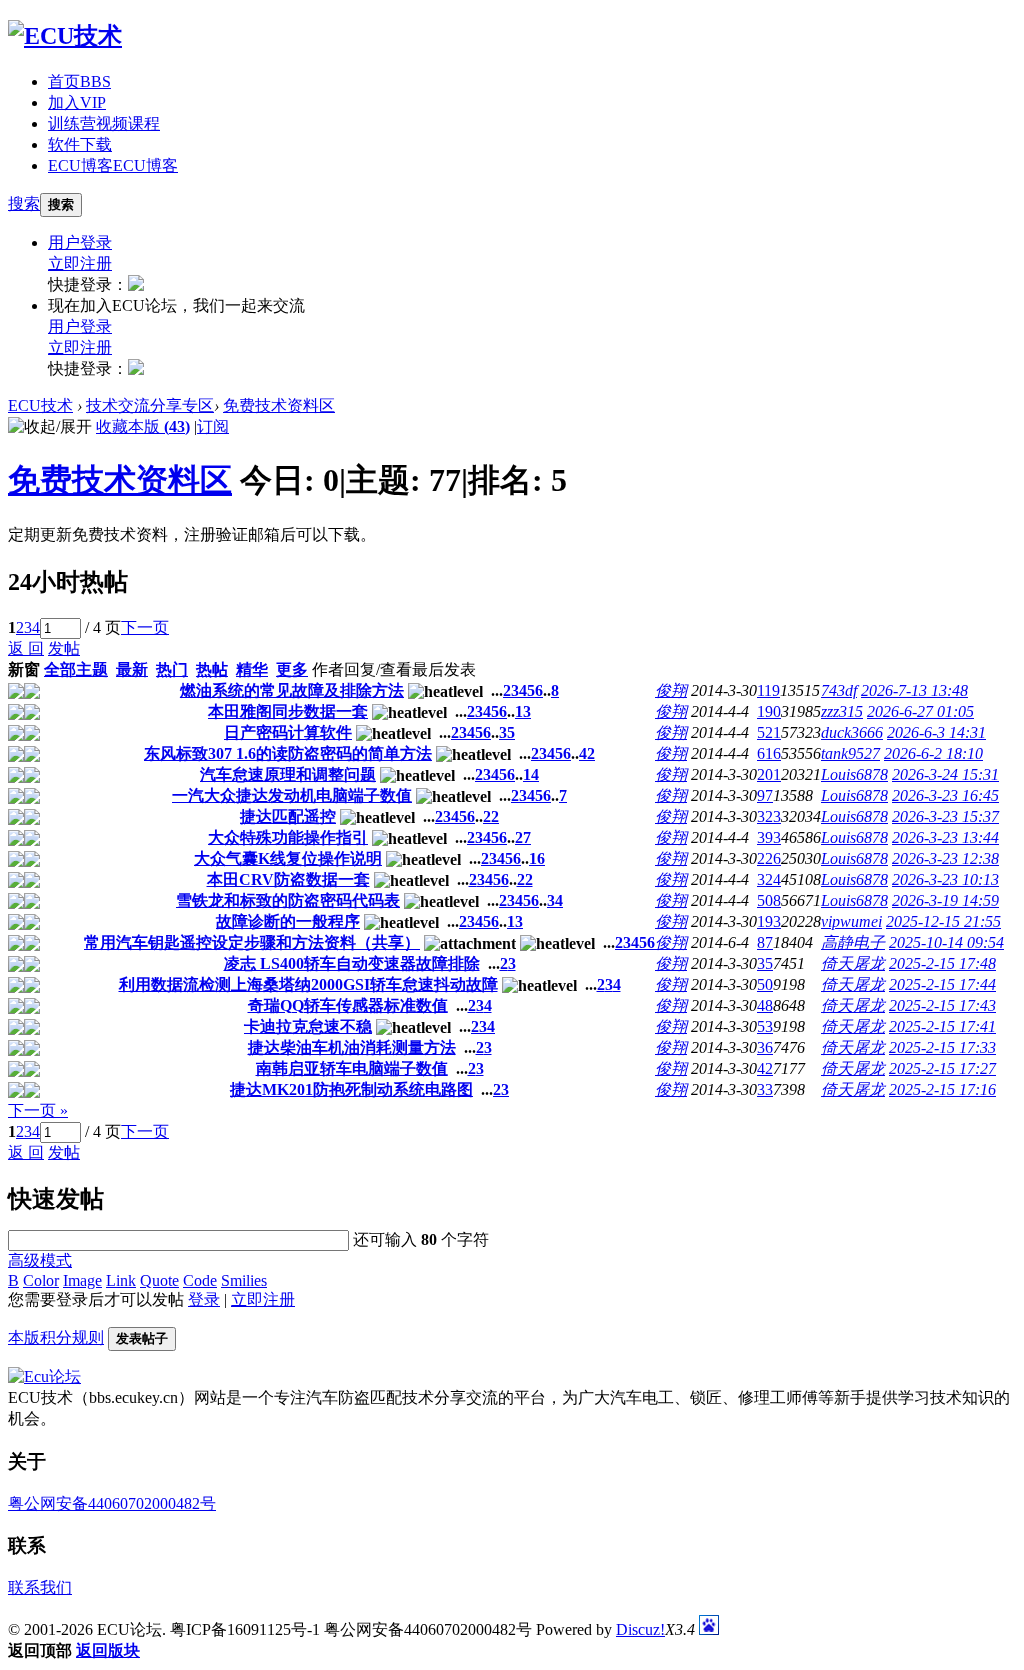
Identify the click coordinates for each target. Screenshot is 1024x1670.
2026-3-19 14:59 (945, 900)
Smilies (244, 1280)
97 (765, 795)
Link (121, 1280)
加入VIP (77, 102)
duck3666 (852, 732)
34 (555, 900)
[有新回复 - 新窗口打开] (16, 693)
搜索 (24, 203)
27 (523, 837)
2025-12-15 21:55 (943, 921)
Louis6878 (854, 774)
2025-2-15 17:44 (942, 984)
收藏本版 (143, 426)
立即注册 (80, 263)
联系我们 (40, 1587)
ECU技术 (40, 405)
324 (769, 879)
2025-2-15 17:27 (942, 1068)
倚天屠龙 (853, 963)
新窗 (24, 669)
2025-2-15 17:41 (942, 1026)
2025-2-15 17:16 (942, 1089)
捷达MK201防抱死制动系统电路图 (351, 1089)
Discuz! (640, 1629)
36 (765, 1047)
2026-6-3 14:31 (936, 732)
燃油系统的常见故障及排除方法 (292, 690)
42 (587, 753)
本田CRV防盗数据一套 (288, 879)
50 (765, 984)
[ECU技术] (65, 36)
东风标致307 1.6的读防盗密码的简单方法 (288, 753)
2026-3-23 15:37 (945, 816)
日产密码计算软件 (288, 732)
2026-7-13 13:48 (914, 690)
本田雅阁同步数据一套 (288, 711)
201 (769, 774)
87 (765, 942)
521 (769, 732)
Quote (159, 1280)
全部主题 (76, 669)
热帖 (212, 669)
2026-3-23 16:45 (945, 795)
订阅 (213, 426)
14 (531, 774)
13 (523, 711)
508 (769, 900)
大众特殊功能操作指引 (288, 837)
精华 (252, 669)
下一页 (145, 627)
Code (200, 1280)
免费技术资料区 (279, 405)
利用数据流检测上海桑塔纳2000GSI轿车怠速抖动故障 (308, 984)
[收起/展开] (50, 427)
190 (769, 711)
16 (537, 858)
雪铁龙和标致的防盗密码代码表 (288, 900)
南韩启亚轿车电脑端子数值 (352, 1068)
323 (769, 816)
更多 (292, 669)
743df (839, 690)
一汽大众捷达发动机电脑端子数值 (292, 795)
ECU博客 (113, 165)
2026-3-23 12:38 (945, 858)
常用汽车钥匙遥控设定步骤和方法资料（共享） (252, 942)
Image (82, 1280)
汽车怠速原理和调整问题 (288, 774)
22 (491, 816)
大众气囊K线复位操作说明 (288, 858)
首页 (79, 81)
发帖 (64, 648)
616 (769, 753)
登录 (204, 1299)
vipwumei (851, 921)
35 (507, 732)
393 (769, 837)
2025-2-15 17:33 (942, 1047)
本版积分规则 (56, 1337)
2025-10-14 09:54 (946, 942)
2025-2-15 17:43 (942, 1005)
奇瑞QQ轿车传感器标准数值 (348, 1005)
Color (41, 1280)
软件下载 (80, 144)
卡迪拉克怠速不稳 (308, 1026)
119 (768, 690)
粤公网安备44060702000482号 (112, 1503)
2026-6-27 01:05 (920, 711)
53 (765, 1026)
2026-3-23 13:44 (945, 837)
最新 (132, 669)
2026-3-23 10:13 (945, 879)
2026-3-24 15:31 (945, 774)
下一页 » (38, 1110)
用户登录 (80, 242)
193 (769, 921)
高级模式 (40, 1260)
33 (765, 1089)
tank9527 (850, 753)
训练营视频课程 (104, 123)
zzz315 (842, 711)
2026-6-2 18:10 (933, 753)
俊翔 (671, 690)
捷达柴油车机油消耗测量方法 (352, 1047)
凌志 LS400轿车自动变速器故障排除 (352, 963)
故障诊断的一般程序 (288, 921)
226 (769, 858)
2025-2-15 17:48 (942, 963)
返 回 (26, 648)
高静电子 (853, 942)
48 (765, 1005)
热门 (172, 669)
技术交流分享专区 (150, 405)
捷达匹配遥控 (288, 816)
